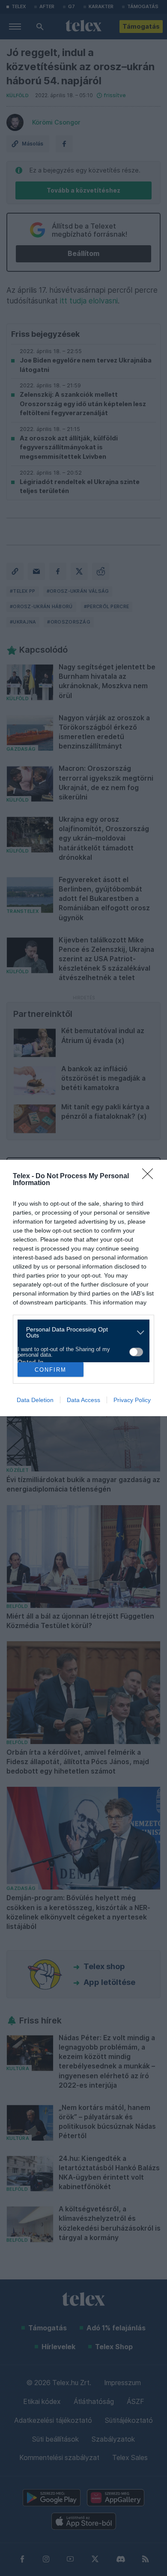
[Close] (150, 1177)
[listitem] (80, 1332)
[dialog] (83, 1288)
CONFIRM (51, 1370)
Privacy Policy (132, 1400)
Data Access (83, 1400)
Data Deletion (35, 1400)
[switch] (136, 1352)
